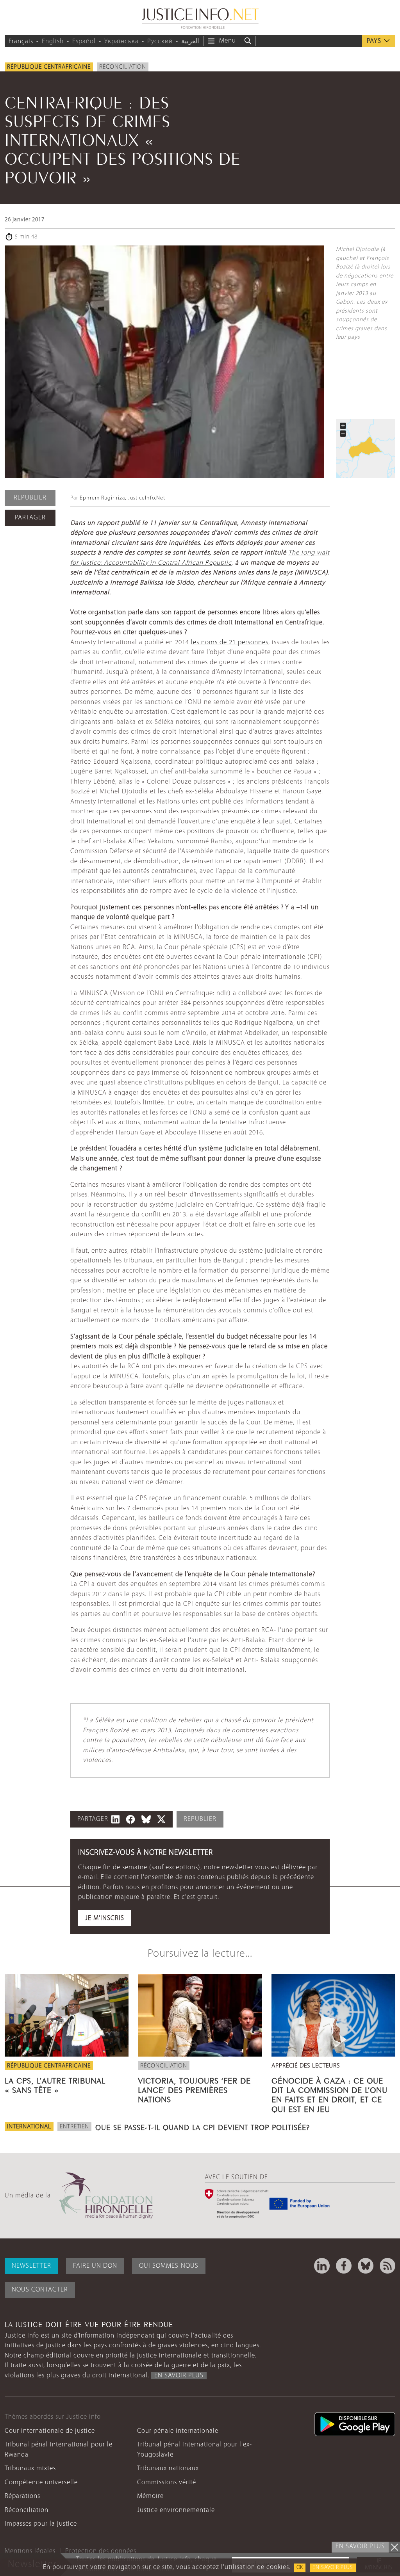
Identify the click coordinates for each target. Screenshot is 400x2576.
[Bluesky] (366, 2266)
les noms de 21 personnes (230, 643)
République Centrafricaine (49, 67)
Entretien (74, 2127)
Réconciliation (123, 67)
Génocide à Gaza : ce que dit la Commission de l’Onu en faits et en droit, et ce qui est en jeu (329, 2094)
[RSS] (387, 2266)
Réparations (22, 2496)
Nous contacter (40, 2290)
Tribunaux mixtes (30, 2468)
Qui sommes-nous (169, 2266)
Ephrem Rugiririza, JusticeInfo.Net (122, 498)
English (53, 42)
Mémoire (150, 2496)
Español (84, 42)
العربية (190, 42)
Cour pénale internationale (178, 2431)
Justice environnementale (176, 2510)
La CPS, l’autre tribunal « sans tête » (55, 2084)
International (29, 2127)
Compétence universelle (41, 2483)
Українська (121, 42)
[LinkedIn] (322, 2266)
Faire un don (95, 2266)
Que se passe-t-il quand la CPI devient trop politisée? (203, 2126)
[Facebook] (344, 2266)
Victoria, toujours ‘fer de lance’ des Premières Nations (194, 2089)
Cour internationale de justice (50, 2431)
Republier (30, 498)
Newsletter (31, 2266)
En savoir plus (333, 2568)
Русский (160, 42)
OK (300, 2568)
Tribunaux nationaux (168, 2468)
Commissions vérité (167, 2483)
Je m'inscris (105, 1918)
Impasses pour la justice (41, 2524)
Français (21, 42)
